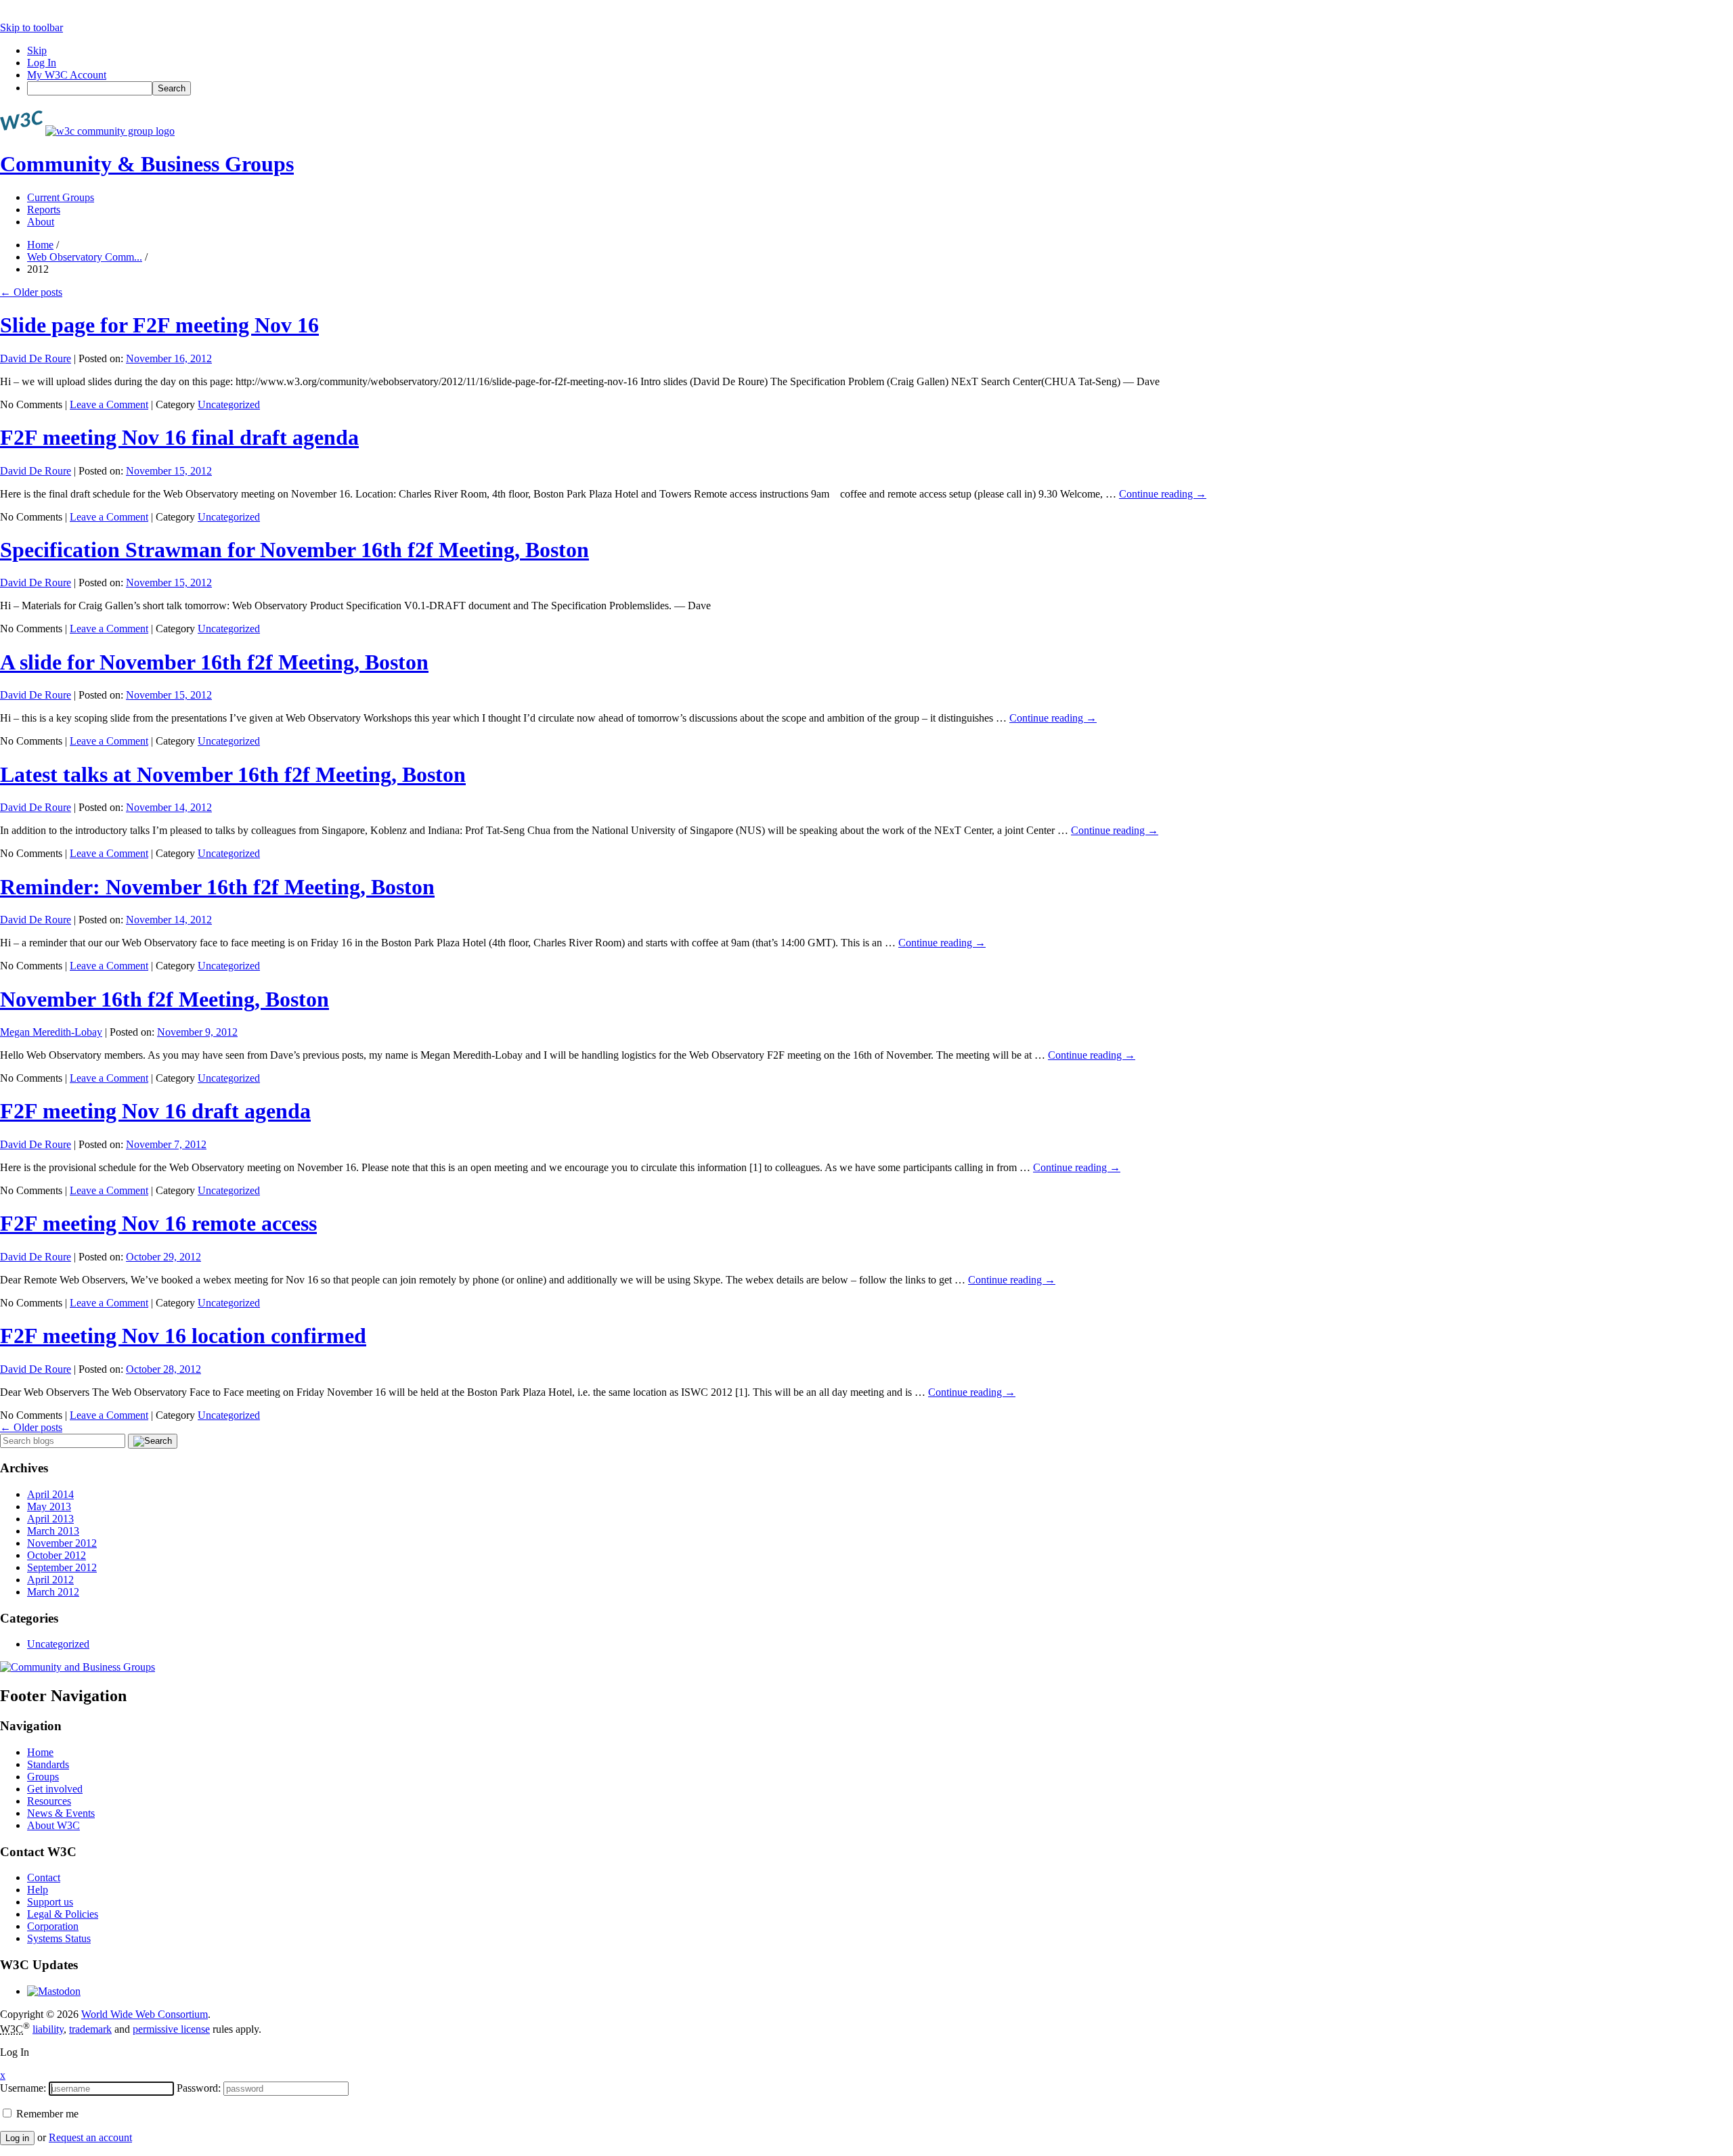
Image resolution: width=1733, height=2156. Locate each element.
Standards (48, 1764)
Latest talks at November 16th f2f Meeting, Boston (233, 774)
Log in (17, 2138)
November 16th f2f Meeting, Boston (164, 999)
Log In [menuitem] (42, 63)
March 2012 (53, 1592)
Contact (44, 1877)
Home (40, 245)
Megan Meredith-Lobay (51, 1032)
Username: (23, 2088)
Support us (50, 1902)
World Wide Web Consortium (145, 2014)
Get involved (55, 1789)
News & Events (61, 1813)
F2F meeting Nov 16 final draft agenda (179, 437)
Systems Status (59, 1938)
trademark (90, 2029)
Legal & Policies (63, 1914)
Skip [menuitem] (37, 50)
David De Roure (36, 358)
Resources (49, 1801)
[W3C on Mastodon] (54, 1991)
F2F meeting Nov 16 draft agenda (155, 1111)
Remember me (46, 2114)
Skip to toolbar (31, 27)
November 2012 (62, 1543)
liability (48, 2029)
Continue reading (1163, 494)
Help (38, 1890)
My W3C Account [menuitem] (67, 75)
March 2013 (53, 1531)
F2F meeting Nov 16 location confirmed (183, 1336)
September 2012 (62, 1567)
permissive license (171, 2029)
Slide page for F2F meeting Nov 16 (159, 325)
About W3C (53, 1825)
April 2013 (50, 1519)
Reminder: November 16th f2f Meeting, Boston (217, 887)
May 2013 (49, 1506)
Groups (43, 1777)
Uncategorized (229, 404)
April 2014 (50, 1494)
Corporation (53, 1926)
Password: (199, 2088)
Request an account (90, 2137)
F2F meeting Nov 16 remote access (158, 1223)
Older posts (31, 292)
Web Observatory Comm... (85, 257)
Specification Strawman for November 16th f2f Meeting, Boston (294, 550)
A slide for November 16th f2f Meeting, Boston (214, 662)
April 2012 (50, 1580)
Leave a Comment (109, 404)
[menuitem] (880, 88)
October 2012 (57, 1555)
